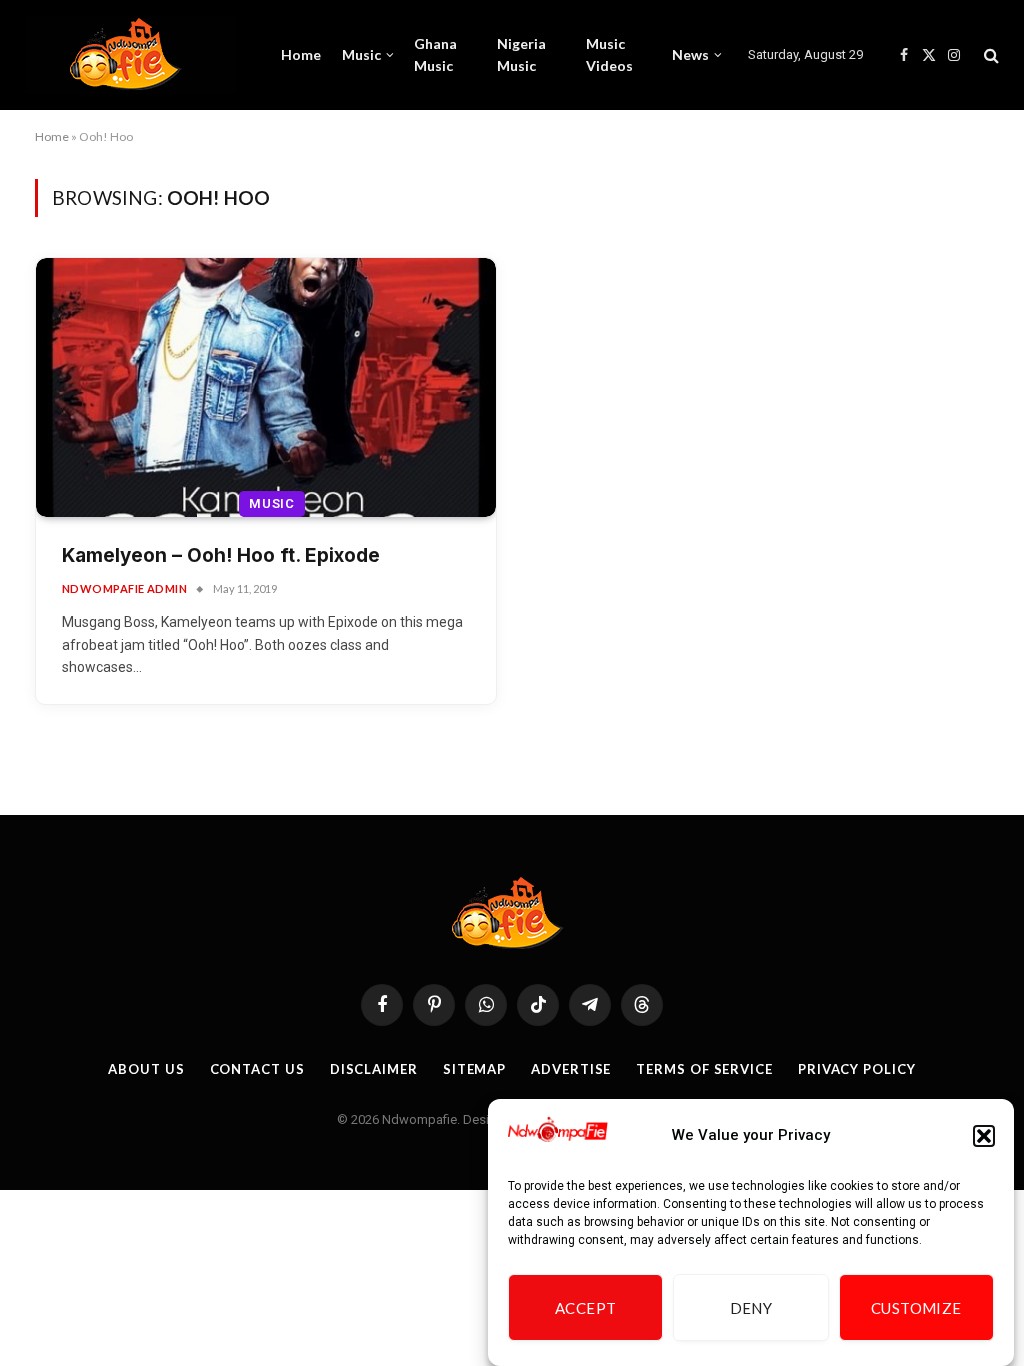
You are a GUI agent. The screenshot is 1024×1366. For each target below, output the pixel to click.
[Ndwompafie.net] (130, 55)
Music (361, 54)
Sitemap (474, 1069)
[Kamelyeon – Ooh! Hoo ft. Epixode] (266, 387)
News (690, 54)
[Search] (989, 55)
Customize (916, 1308)
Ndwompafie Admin (124, 588)
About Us (146, 1069)
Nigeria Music (521, 54)
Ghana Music (435, 54)
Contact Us (257, 1069)
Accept (586, 1308)
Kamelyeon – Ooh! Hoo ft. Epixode (221, 555)
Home (301, 54)
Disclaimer (374, 1069)
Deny (751, 1308)
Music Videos (609, 54)
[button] (984, 1136)
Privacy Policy (857, 1069)
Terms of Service (704, 1069)
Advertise (571, 1069)
